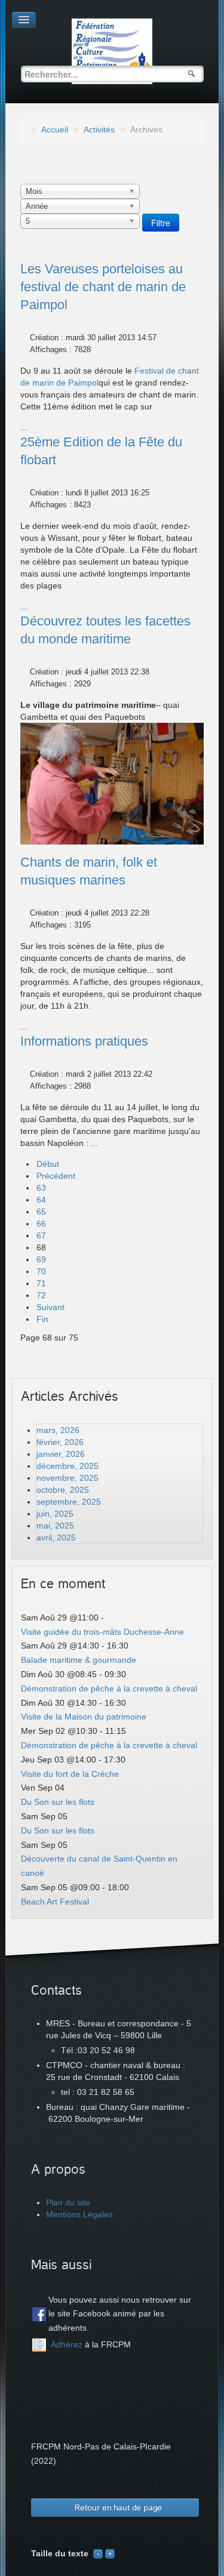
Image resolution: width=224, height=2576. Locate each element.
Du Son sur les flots (58, 1802)
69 (41, 1259)
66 (41, 1224)
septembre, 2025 (69, 1502)
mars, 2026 (58, 1430)
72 (41, 1295)
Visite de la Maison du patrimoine (84, 1717)
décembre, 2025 (67, 1466)
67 (41, 1235)
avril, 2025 (56, 1537)
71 (41, 1283)
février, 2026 (60, 1442)
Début (48, 1164)
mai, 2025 (55, 1526)
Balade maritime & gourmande (79, 1660)
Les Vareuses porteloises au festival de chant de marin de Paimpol (103, 287)
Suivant (50, 1307)
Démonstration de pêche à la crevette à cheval (109, 1688)
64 (41, 1200)
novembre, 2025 (67, 1478)
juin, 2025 (55, 1514)
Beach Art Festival (55, 1902)
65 (41, 1212)
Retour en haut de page (118, 2508)
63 (41, 1188)
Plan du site (68, 2202)
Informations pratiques (84, 1041)
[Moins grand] (98, 2553)
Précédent (56, 1176)
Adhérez (67, 2344)
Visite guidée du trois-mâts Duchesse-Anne (102, 1632)
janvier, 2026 (61, 1454)
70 (41, 1271)
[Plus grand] (110, 2553)
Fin (42, 1319)
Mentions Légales (79, 2214)
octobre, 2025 (63, 1490)
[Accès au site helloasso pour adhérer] (39, 2345)
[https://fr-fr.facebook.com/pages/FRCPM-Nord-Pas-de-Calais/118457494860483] (39, 2314)
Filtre (161, 223)
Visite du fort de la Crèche (70, 1774)
